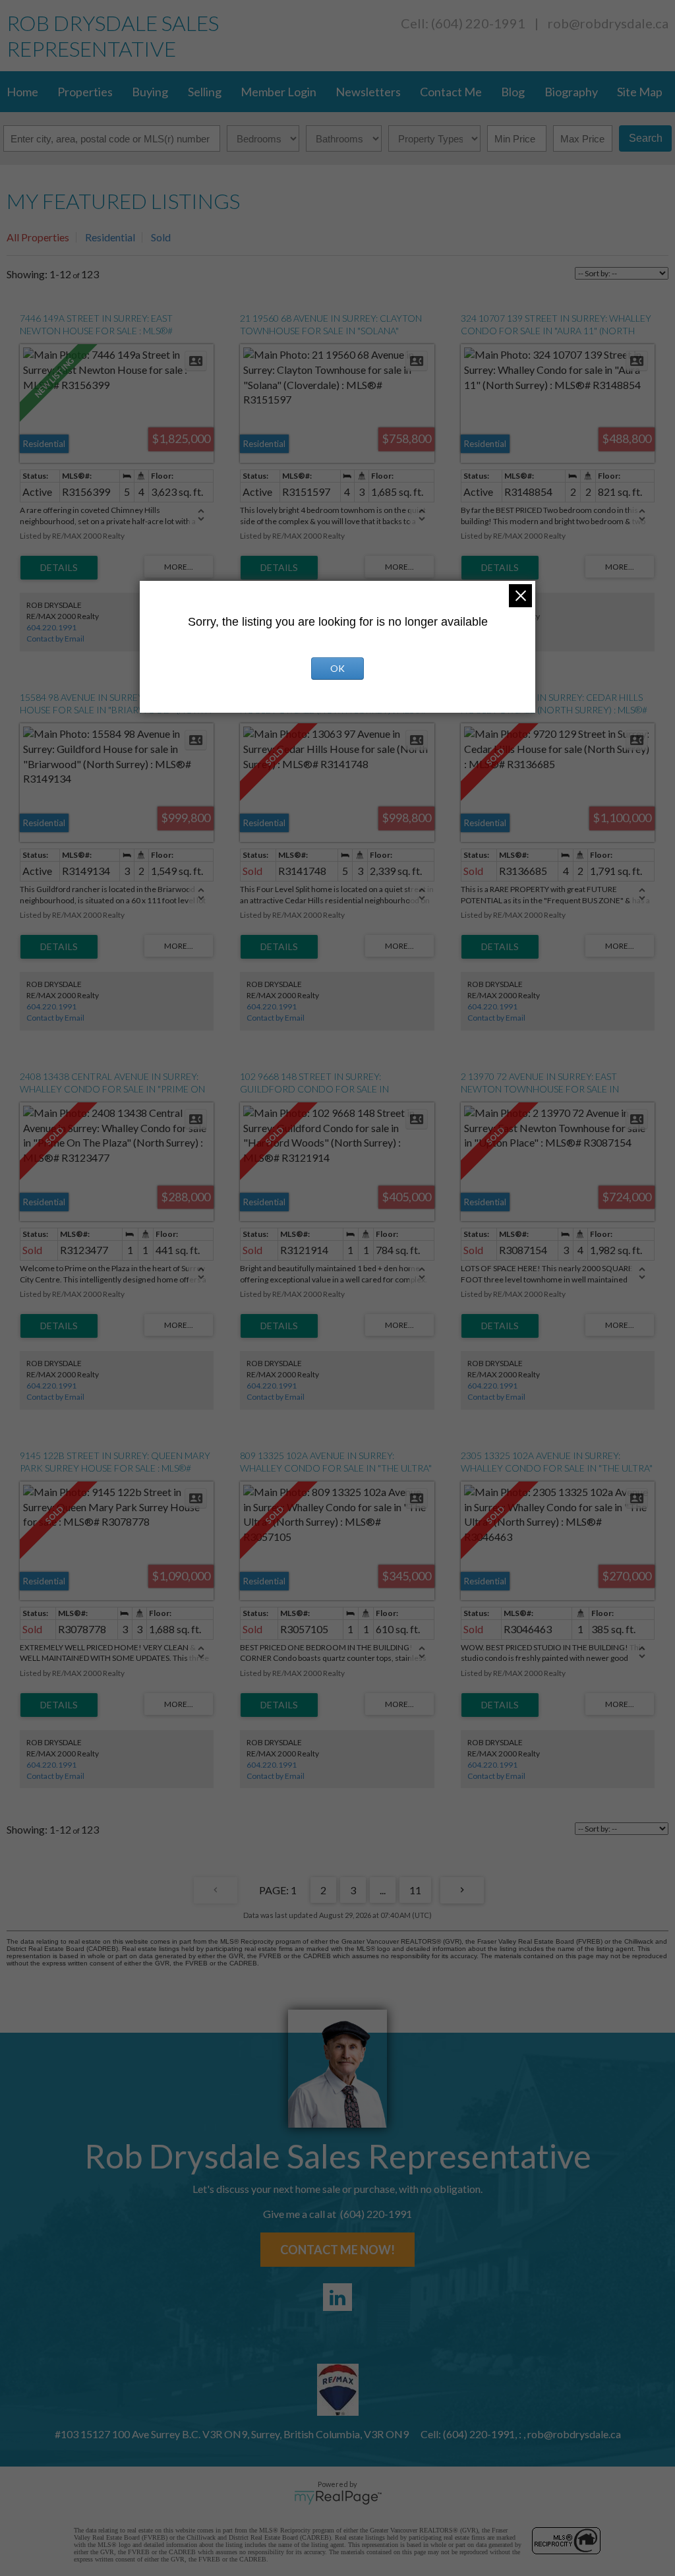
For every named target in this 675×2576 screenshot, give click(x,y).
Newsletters (368, 92)
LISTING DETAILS (59, 568)
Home (22, 92)
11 (415, 1890)
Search (646, 138)
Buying (150, 92)
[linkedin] (337, 2297)
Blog (513, 92)
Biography (571, 92)
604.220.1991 (51, 627)
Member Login (279, 92)
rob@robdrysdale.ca (608, 23)
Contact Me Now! (337, 2250)
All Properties (38, 237)
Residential (110, 237)
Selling (205, 92)
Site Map (640, 92)
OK (337, 668)
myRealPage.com (338, 2498)
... (383, 1890)
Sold (161, 237)
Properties (85, 92)
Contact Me (451, 92)
